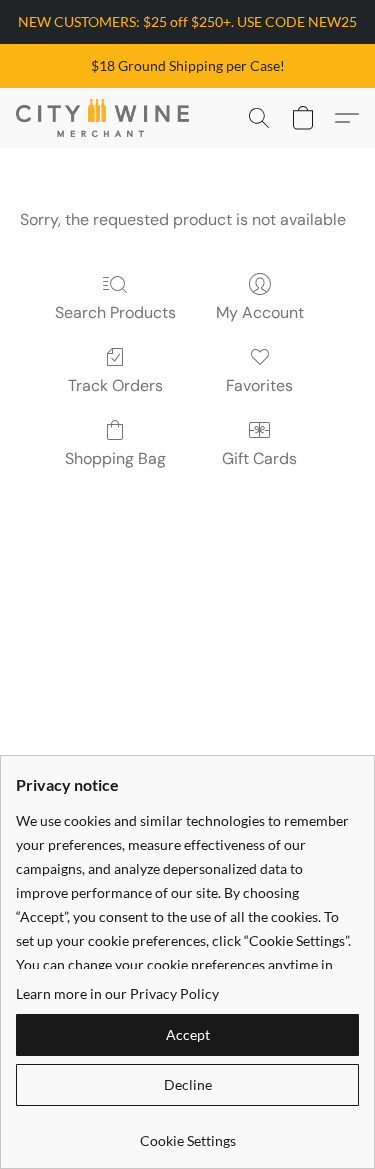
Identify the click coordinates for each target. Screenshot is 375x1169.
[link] (187, 1133)
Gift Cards (259, 458)
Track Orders (115, 385)
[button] (107, 118)
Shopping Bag (115, 458)
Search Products (115, 312)
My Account (260, 312)
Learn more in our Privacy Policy (117, 993)
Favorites (259, 385)
